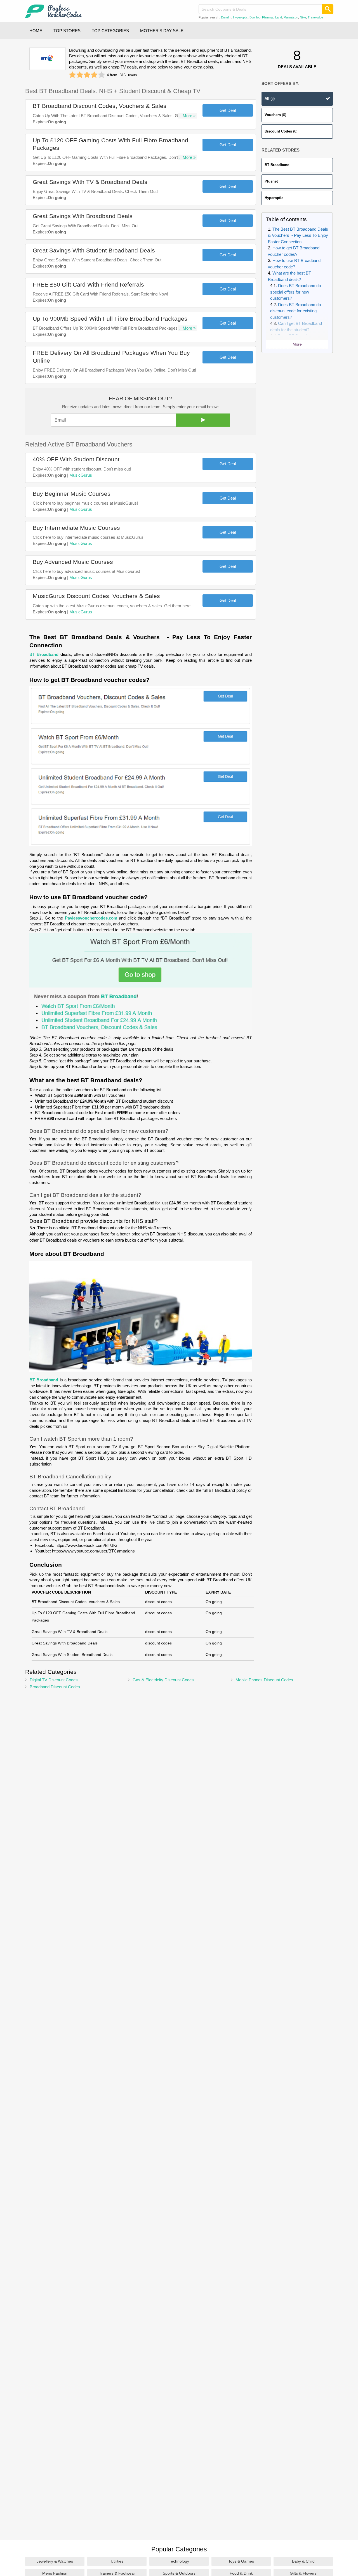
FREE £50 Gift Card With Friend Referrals (88, 284)
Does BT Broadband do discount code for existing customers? (295, 311)
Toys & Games (241, 2561)
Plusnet (271, 181)
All (270, 99)
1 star (72, 75)
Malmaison (291, 17)
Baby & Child (303, 2561)
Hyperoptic (240, 17)
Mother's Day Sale (162, 31)
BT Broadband (277, 165)
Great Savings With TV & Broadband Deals (90, 182)
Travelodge (315, 17)
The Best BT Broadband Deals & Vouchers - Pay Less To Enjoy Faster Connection (298, 235)
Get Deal (228, 110)
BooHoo (255, 17)
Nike (303, 17)
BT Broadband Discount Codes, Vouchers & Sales (100, 106)
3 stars (87, 75)
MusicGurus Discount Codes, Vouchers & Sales (96, 596)
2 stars (80, 75)
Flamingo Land (272, 17)
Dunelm (226, 17)
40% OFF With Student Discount (76, 459)
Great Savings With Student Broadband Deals (94, 250)
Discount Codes (281, 131)
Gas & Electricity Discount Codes (163, 1680)
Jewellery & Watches (55, 2561)
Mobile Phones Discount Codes (264, 1680)
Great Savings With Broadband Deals (83, 216)
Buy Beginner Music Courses (72, 494)
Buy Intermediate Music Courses (76, 528)
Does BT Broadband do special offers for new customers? (295, 292)
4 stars (94, 75)
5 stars (102, 75)
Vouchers (275, 115)
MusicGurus (81, 475)
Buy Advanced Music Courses (73, 562)
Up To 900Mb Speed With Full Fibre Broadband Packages (110, 319)
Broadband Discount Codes (55, 1687)
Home (36, 31)
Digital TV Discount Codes (54, 1680)
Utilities (117, 2561)
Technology (179, 2561)
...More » (187, 116)
